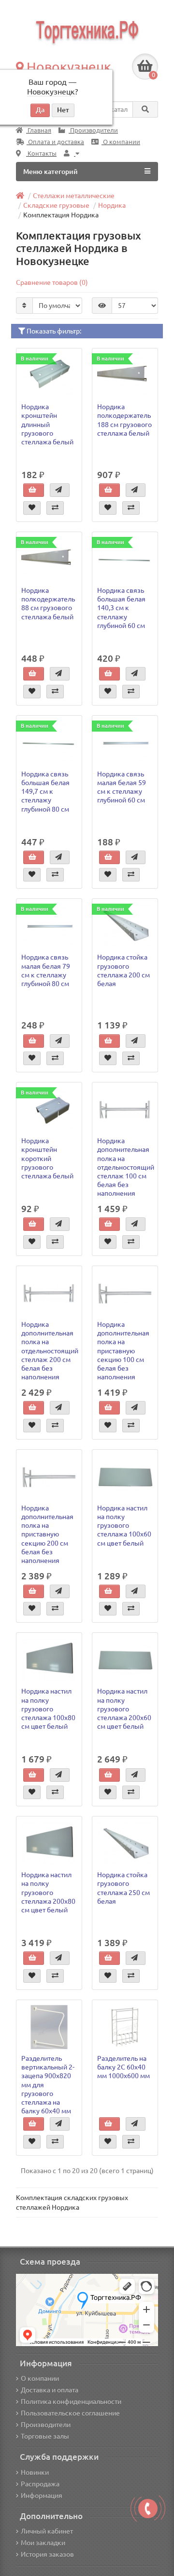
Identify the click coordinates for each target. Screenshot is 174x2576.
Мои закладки (43, 2543)
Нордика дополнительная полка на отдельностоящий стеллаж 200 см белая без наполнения (50, 1351)
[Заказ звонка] (148, 2509)
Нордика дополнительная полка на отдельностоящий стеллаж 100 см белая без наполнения (126, 1167)
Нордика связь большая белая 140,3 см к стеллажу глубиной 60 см (121, 608)
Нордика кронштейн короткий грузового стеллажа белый (47, 1158)
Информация (42, 2496)
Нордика (112, 205)
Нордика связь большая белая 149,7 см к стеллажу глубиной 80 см (45, 792)
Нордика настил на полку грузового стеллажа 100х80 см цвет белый (48, 1709)
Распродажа (40, 2484)
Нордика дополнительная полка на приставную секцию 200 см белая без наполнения (47, 1534)
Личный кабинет (47, 2531)
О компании (121, 142)
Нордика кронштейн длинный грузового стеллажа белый (47, 424)
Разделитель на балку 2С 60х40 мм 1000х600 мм (123, 2067)
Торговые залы (45, 2436)
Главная (39, 130)
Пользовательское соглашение (70, 2413)
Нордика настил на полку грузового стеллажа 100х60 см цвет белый (124, 1526)
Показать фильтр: (53, 331)
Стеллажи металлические (74, 196)
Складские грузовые (56, 205)
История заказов (47, 2554)
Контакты (41, 153)
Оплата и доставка (55, 142)
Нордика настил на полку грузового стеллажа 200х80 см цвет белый (48, 1892)
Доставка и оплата (50, 2390)
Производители (93, 130)
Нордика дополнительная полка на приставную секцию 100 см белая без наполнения (123, 1351)
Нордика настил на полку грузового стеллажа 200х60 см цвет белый (124, 1709)
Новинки (35, 2472)
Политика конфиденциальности (71, 2402)
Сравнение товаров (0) (52, 282)
